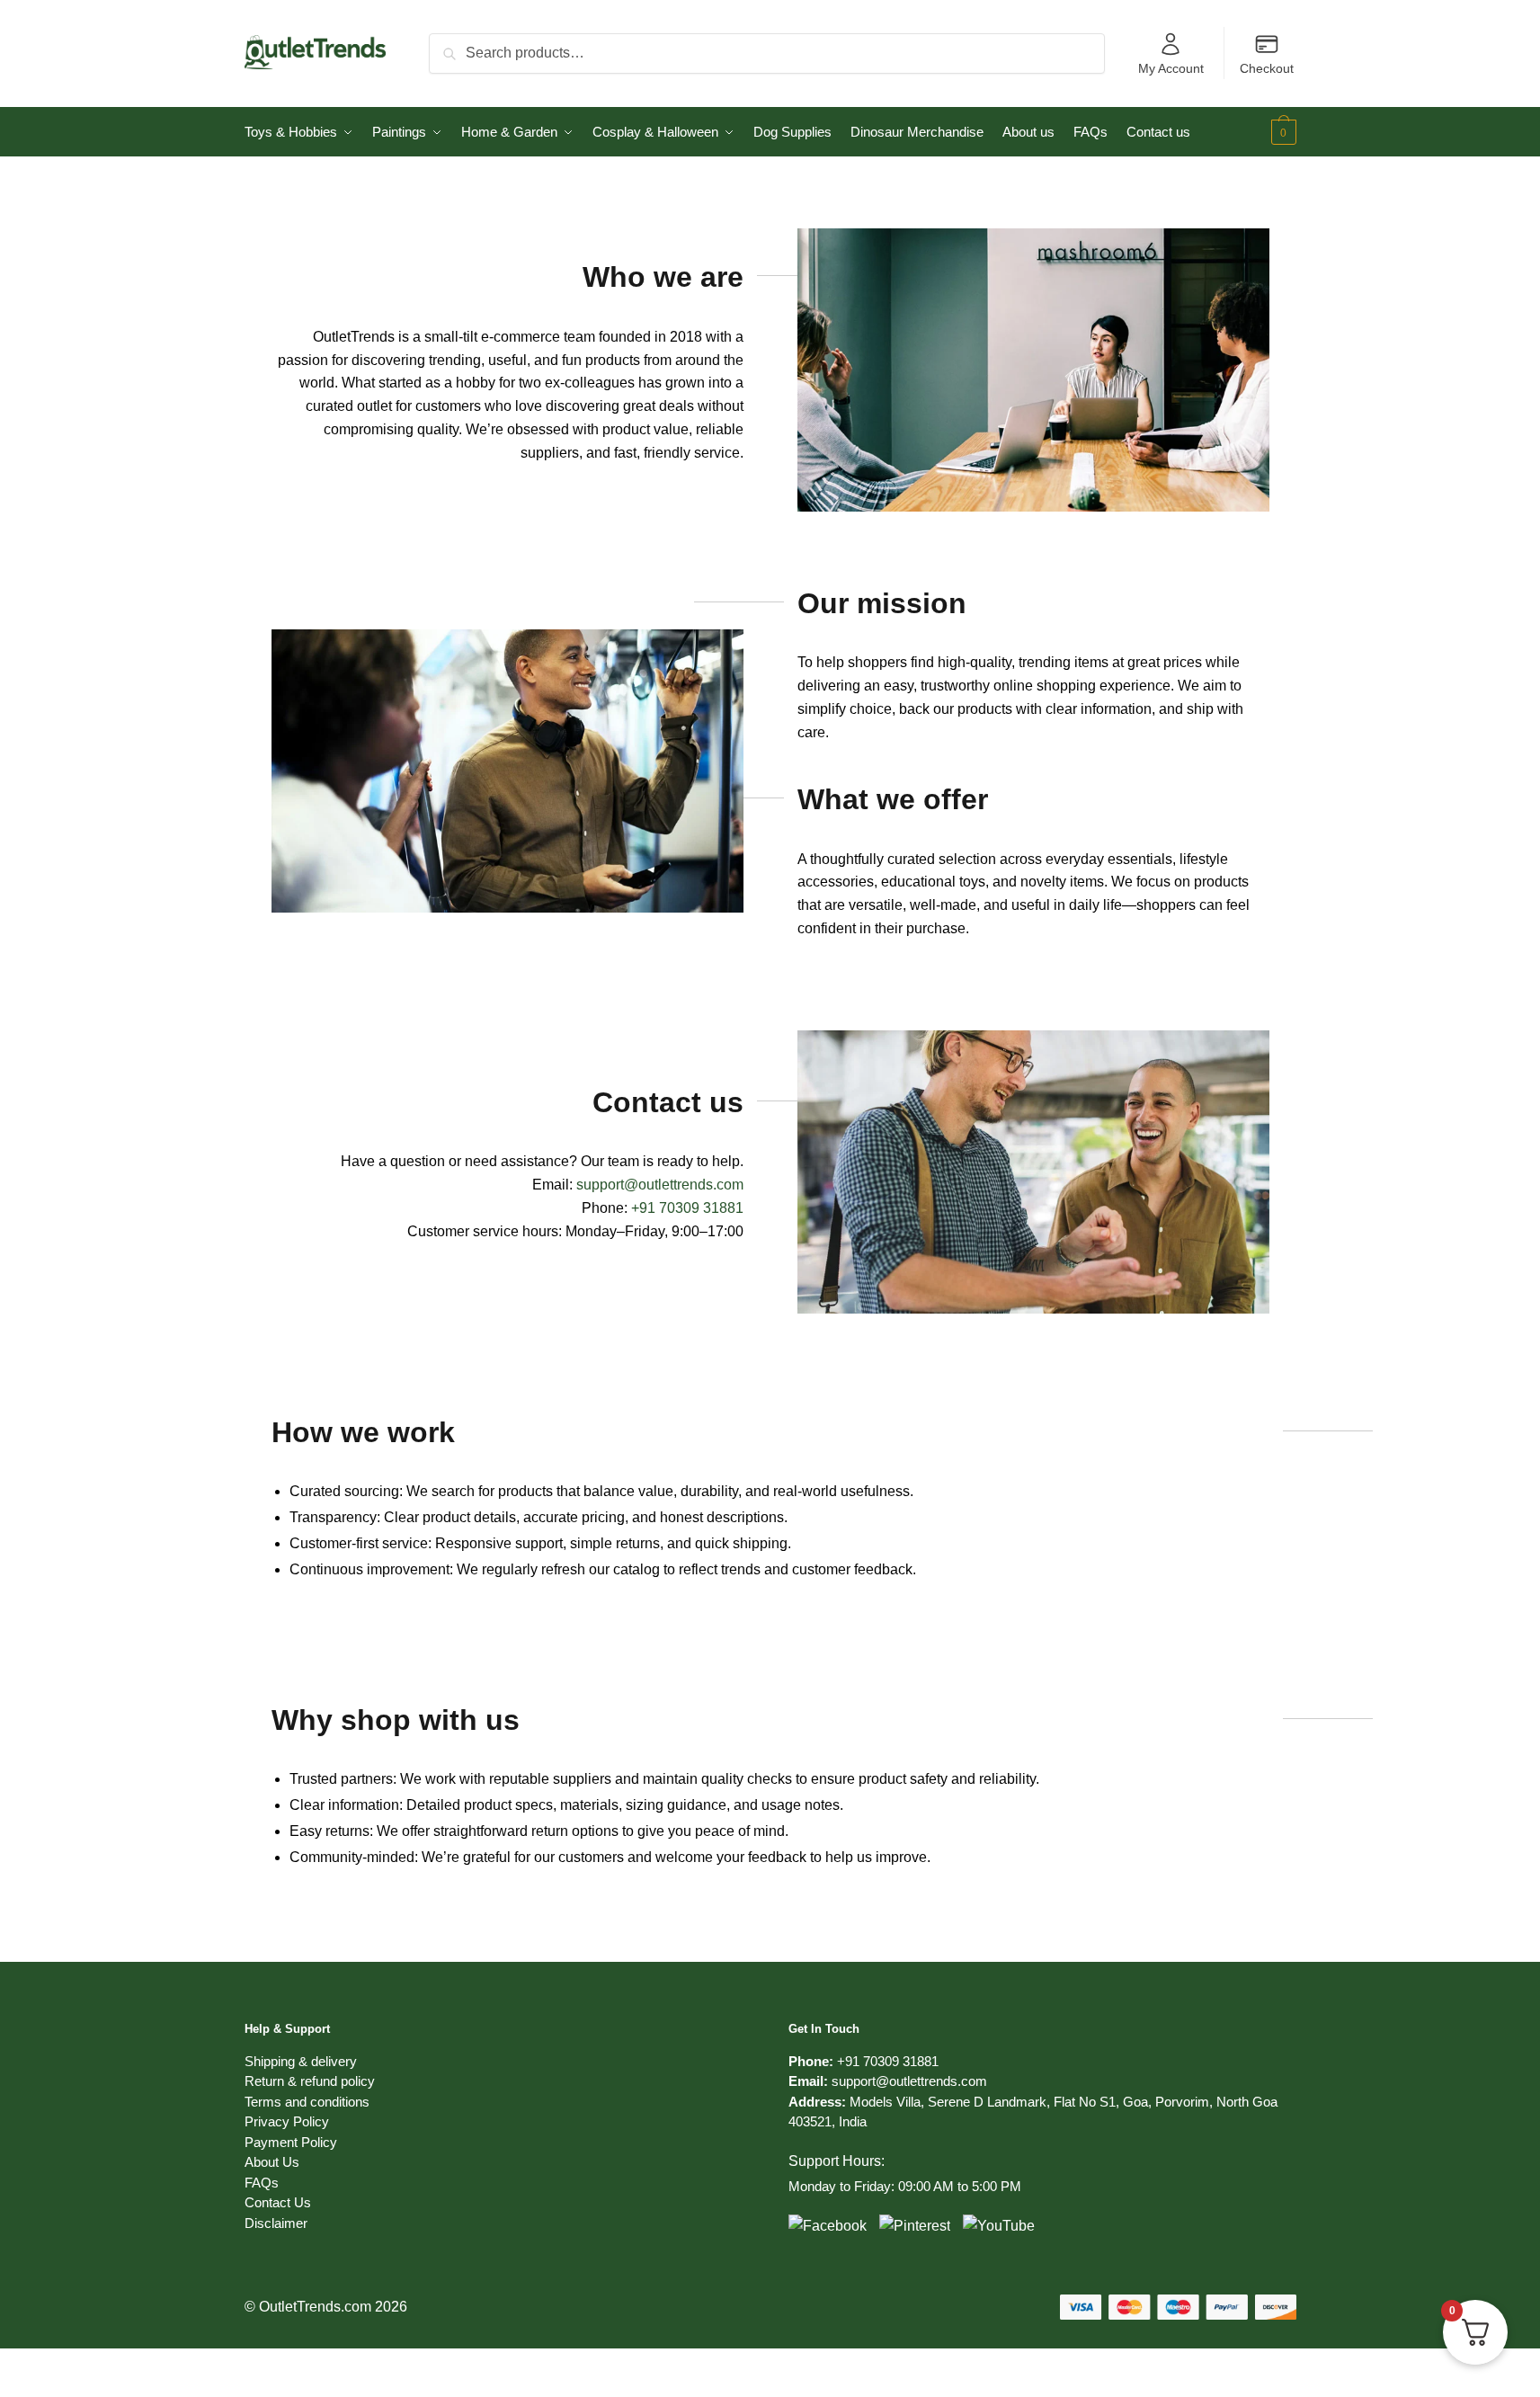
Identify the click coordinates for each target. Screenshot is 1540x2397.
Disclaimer (276, 2223)
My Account (1171, 68)
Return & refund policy (310, 2081)
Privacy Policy (287, 2121)
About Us (272, 2162)
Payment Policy (291, 2142)
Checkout (1267, 68)
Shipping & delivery (301, 2061)
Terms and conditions (307, 2102)
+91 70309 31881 (687, 1208)
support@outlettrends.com (909, 2081)
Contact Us (278, 2202)
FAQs (262, 2183)
